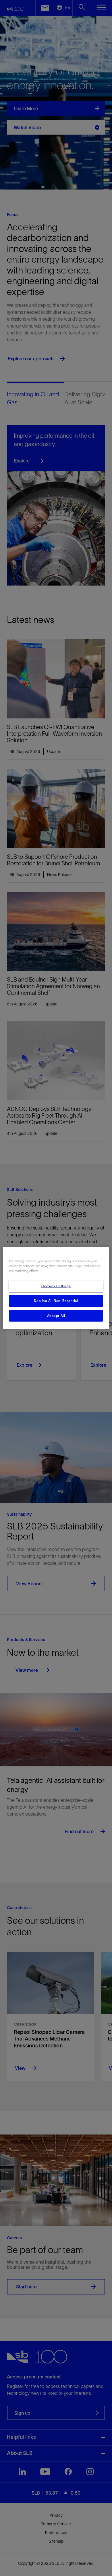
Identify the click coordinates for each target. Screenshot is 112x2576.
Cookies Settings (56, 1286)
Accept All (56, 1315)
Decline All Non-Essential (56, 1301)
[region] (56, 1288)
